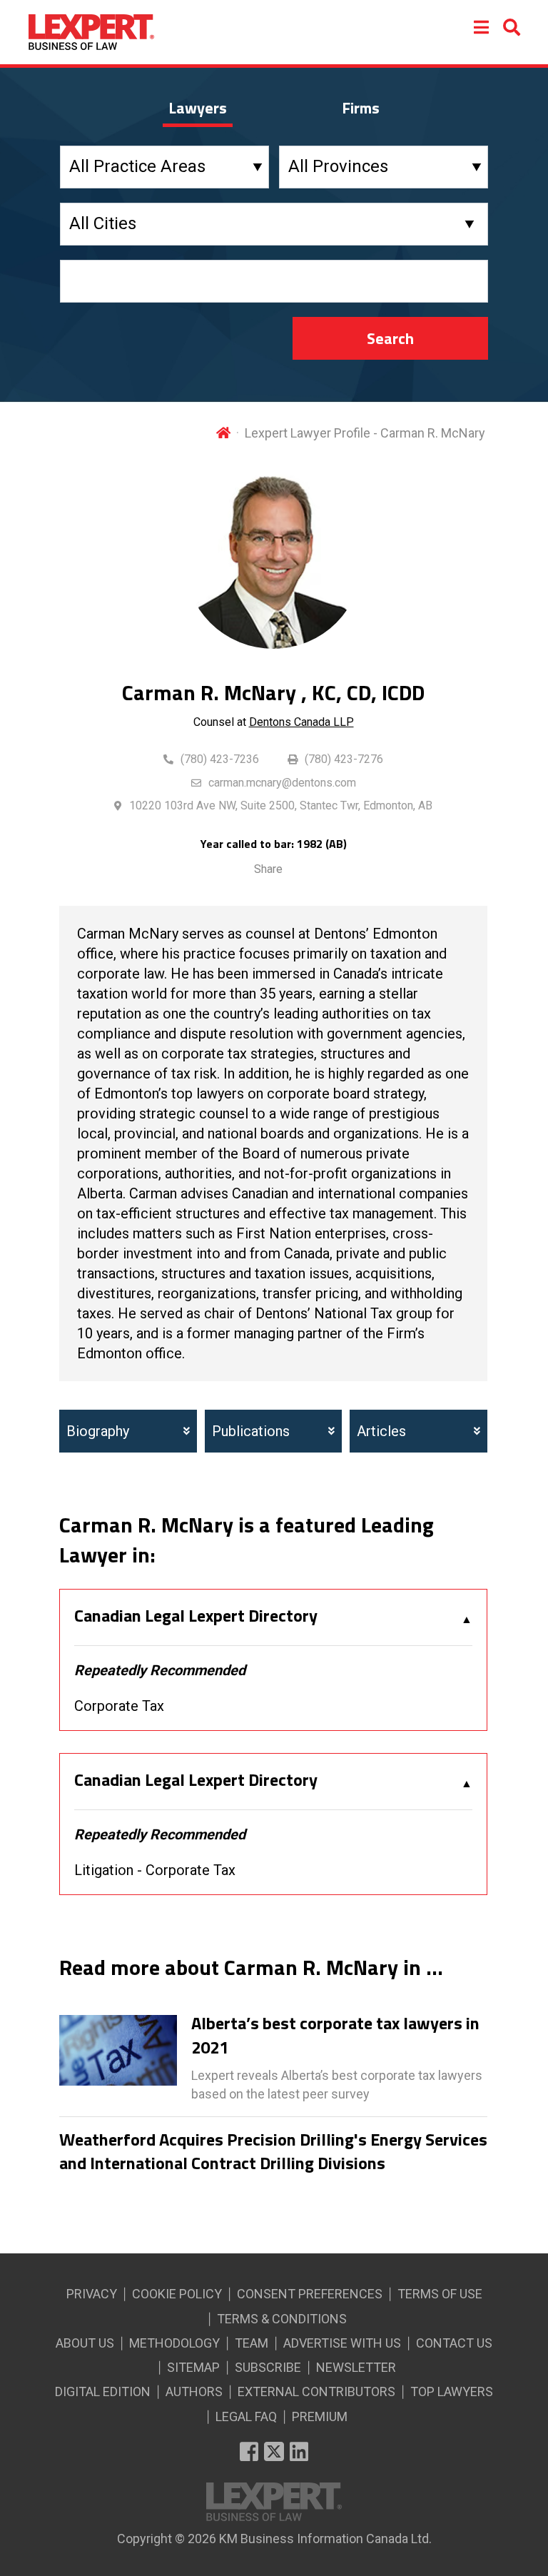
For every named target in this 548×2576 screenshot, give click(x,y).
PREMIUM (320, 2416)
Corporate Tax (119, 1706)
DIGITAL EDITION (103, 2391)
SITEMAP (193, 2367)
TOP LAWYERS (452, 2391)
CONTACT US (454, 2343)
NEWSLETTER (356, 2367)
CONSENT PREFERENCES (310, 2294)
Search (390, 338)
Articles (381, 1431)
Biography (98, 1431)
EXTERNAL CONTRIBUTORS (316, 2391)
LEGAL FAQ (246, 2416)
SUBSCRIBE (268, 2367)
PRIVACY (92, 2294)
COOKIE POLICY (177, 2294)
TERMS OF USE (440, 2294)
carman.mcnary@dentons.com (282, 783)
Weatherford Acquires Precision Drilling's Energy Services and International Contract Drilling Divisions (273, 2152)
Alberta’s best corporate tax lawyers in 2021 (335, 2035)
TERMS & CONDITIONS (282, 2319)
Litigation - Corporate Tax (155, 1870)
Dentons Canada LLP (301, 722)
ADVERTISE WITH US (342, 2343)
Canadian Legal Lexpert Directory (196, 1616)
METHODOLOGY (174, 2343)
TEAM (252, 2343)
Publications (251, 1431)
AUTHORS (194, 2391)
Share (268, 869)
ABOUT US (85, 2343)
